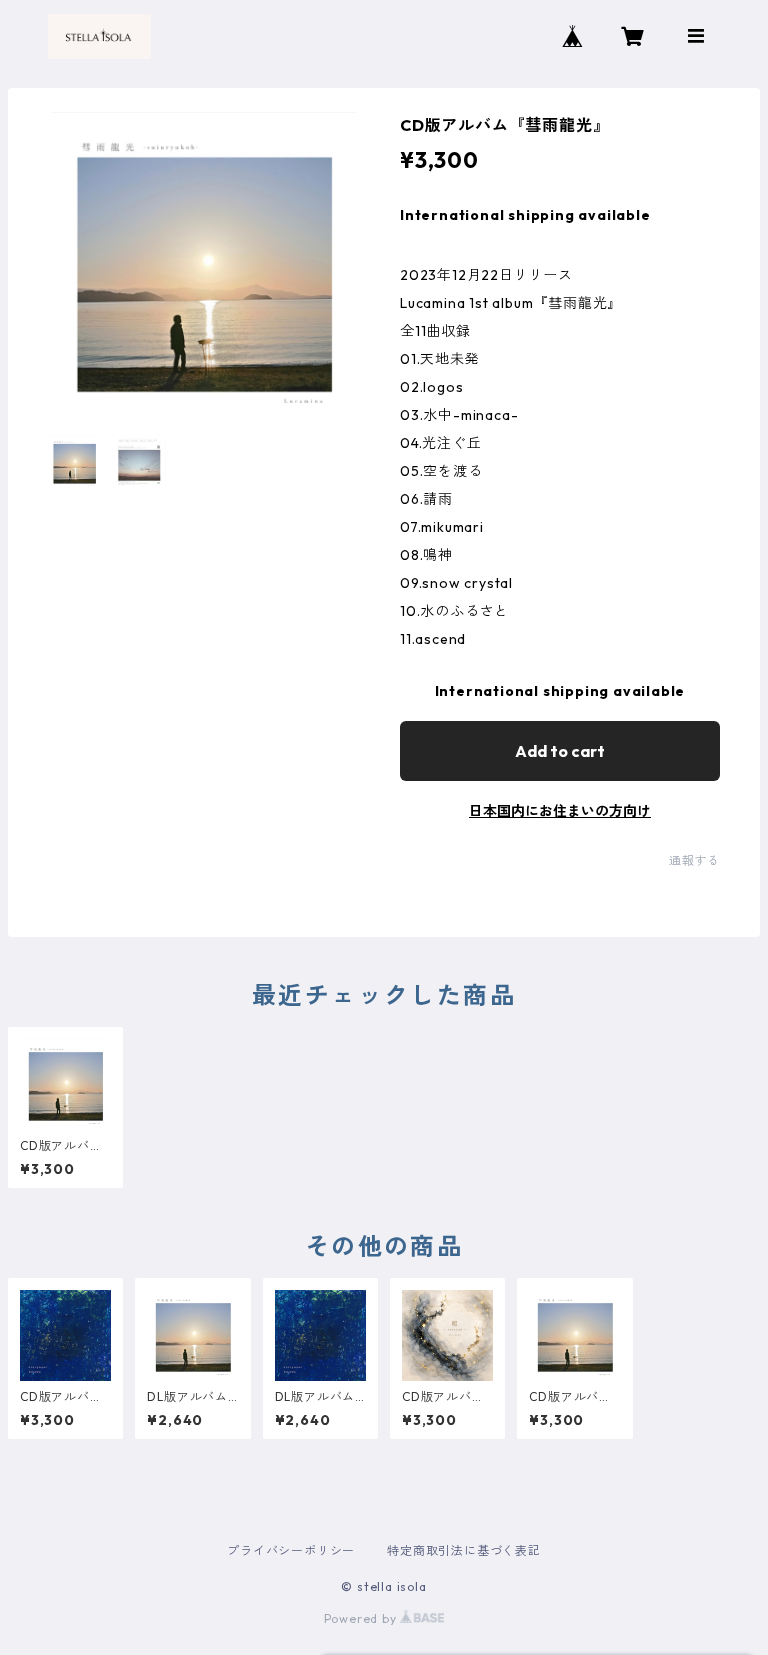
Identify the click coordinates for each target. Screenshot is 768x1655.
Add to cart (560, 751)
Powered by (362, 1618)
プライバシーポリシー (291, 1550)
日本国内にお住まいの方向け (560, 811)
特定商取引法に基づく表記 (464, 1550)
